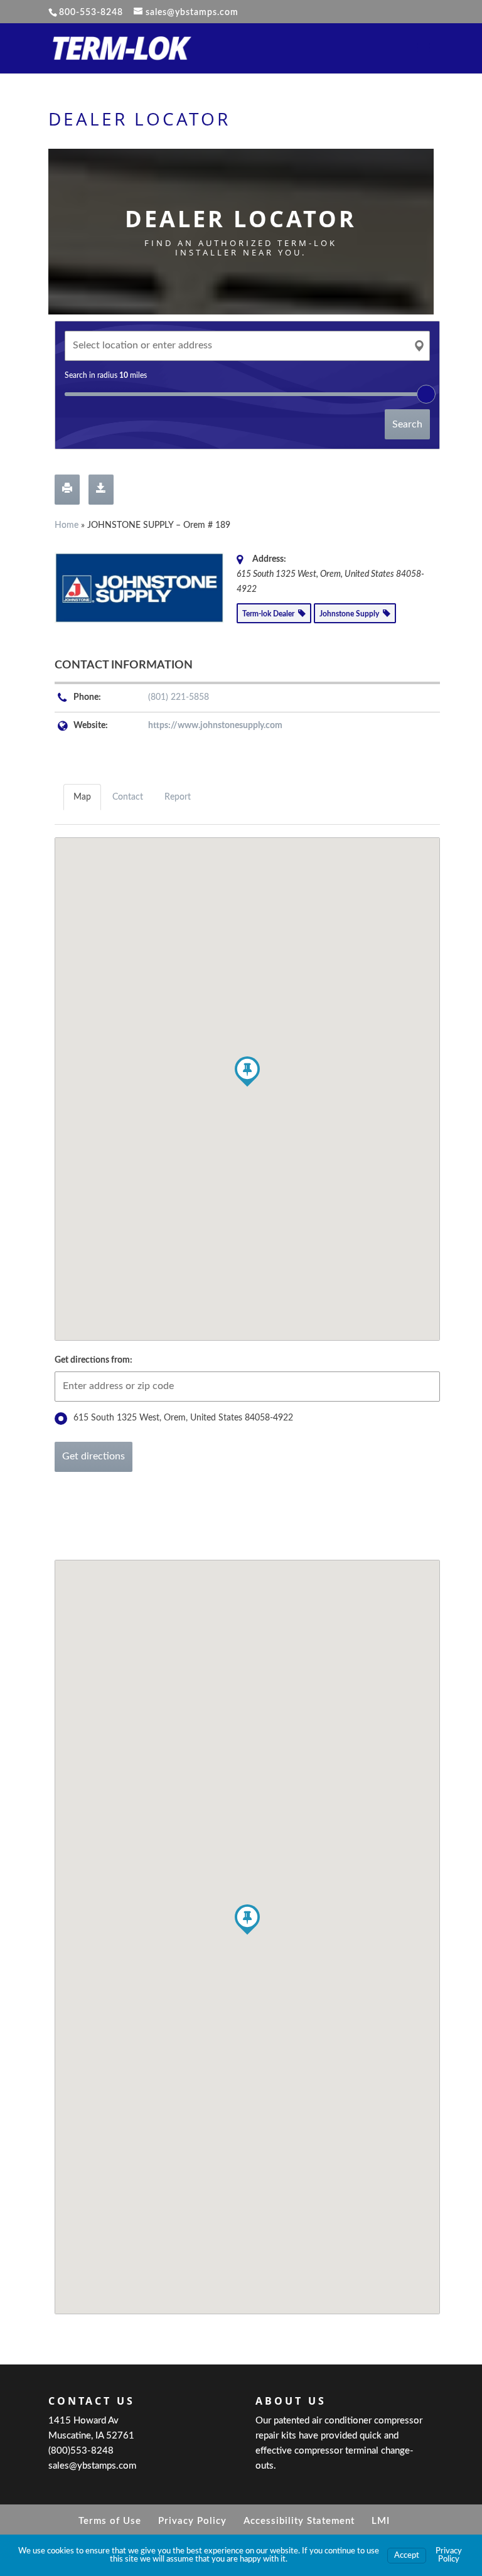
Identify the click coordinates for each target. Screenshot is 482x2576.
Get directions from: (94, 1360)
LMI (381, 2521)
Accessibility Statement (299, 2521)
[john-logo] (139, 588)
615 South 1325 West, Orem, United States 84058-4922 (183, 1418)
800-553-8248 (91, 13)
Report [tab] (178, 797)
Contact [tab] (128, 797)
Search (407, 424)
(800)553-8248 (81, 2451)
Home (67, 525)
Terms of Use (110, 2521)
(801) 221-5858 (179, 697)
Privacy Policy (192, 2521)
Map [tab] (82, 797)
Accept (407, 2556)
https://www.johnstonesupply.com (215, 726)
